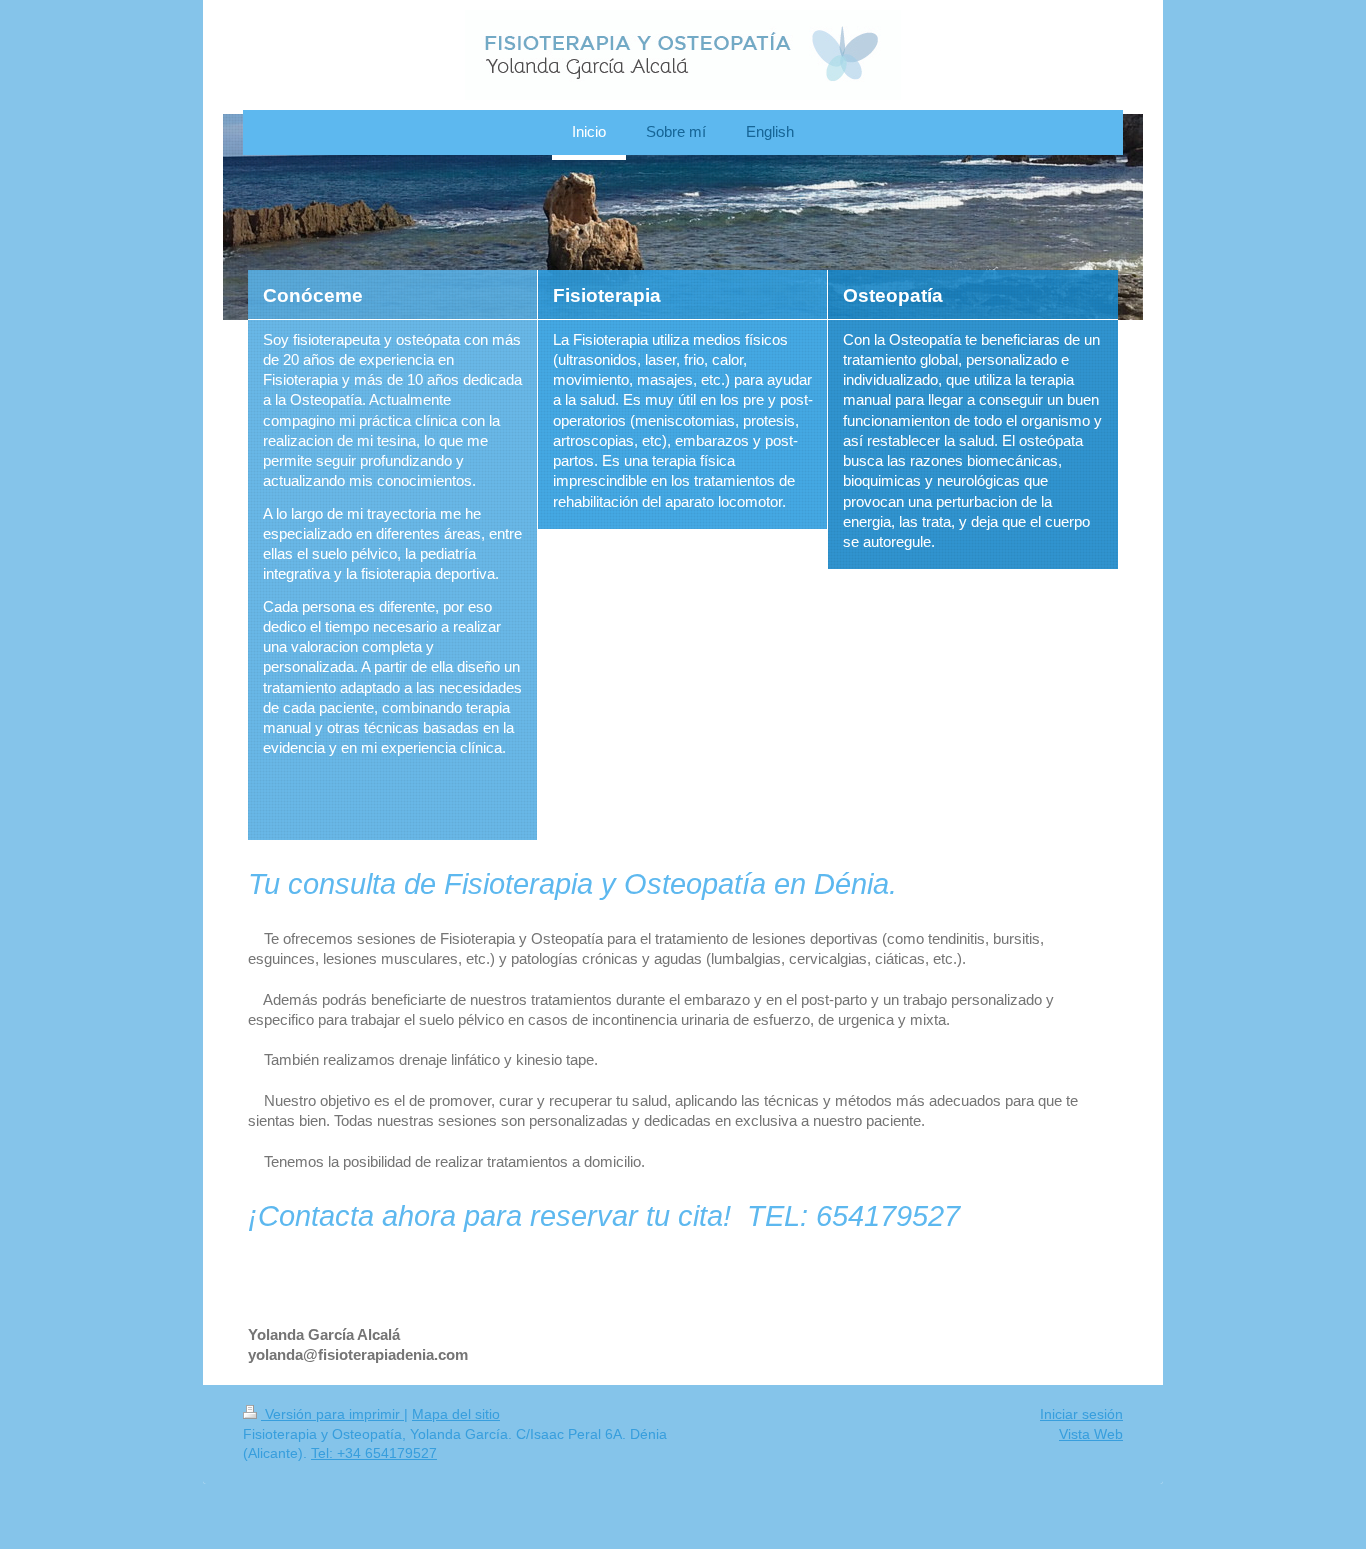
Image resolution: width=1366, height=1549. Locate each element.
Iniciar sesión (1081, 1414)
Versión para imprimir (332, 1414)
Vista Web (1091, 1434)
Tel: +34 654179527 (374, 1453)
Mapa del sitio (456, 1414)
